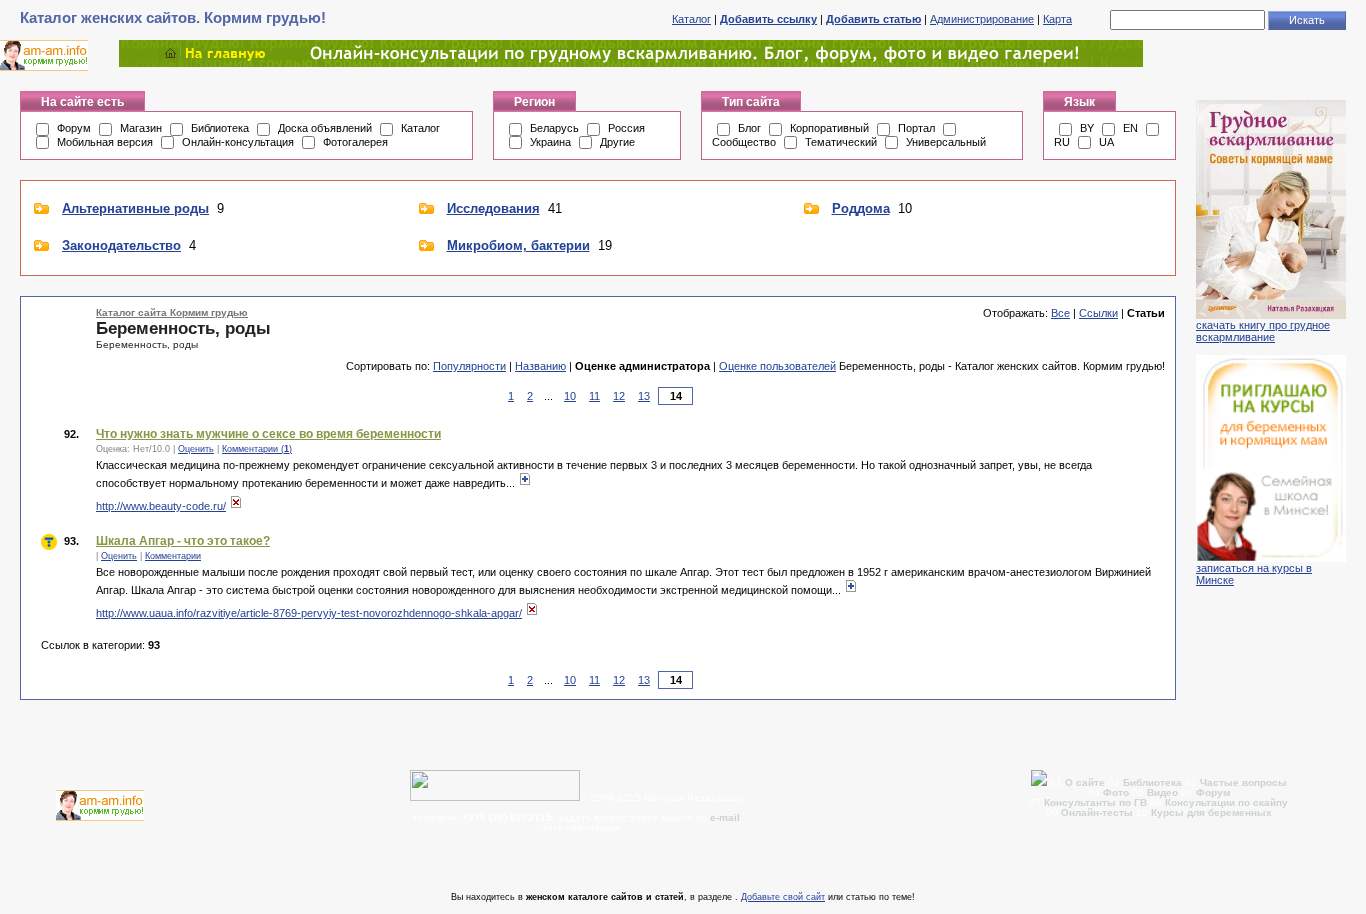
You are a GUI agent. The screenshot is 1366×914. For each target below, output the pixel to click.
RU (1062, 142)
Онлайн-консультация (238, 142)
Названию (540, 366)
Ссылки (1098, 313)
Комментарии (173, 556)
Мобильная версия (105, 142)
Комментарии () (257, 449)
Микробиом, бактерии (518, 245)
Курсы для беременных (1211, 812)
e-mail (725, 817)
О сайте (1086, 782)
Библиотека (220, 128)
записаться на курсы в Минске (1254, 574)
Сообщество (744, 142)
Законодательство (121, 245)
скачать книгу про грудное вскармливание (1263, 331)
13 (644, 396)
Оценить (196, 449)
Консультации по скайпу (1226, 802)
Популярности (469, 366)
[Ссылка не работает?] (236, 506)
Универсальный (946, 142)
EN (1130, 128)
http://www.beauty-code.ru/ (161, 506)
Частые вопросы (1243, 782)
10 (570, 396)
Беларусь (554, 128)
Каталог (691, 19)
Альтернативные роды (135, 208)
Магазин (141, 128)
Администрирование (982, 19)
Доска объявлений (325, 128)
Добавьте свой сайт (783, 897)
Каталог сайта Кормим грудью (172, 312)
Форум (74, 128)
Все (1060, 313)
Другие (617, 142)
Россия (626, 128)
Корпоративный (829, 128)
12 (619, 396)
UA (1106, 142)
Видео (1162, 792)
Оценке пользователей (777, 366)
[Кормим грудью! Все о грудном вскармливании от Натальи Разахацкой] (631, 63)
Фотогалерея (355, 142)
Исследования (493, 208)
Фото (1116, 792)
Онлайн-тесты (1098, 812)
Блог (749, 128)
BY (1087, 128)
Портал (916, 128)
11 (594, 396)
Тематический (841, 142)
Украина (550, 142)
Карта (1057, 19)
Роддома (861, 208)
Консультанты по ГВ (1097, 802)
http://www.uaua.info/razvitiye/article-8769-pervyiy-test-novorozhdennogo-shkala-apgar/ (309, 613)
